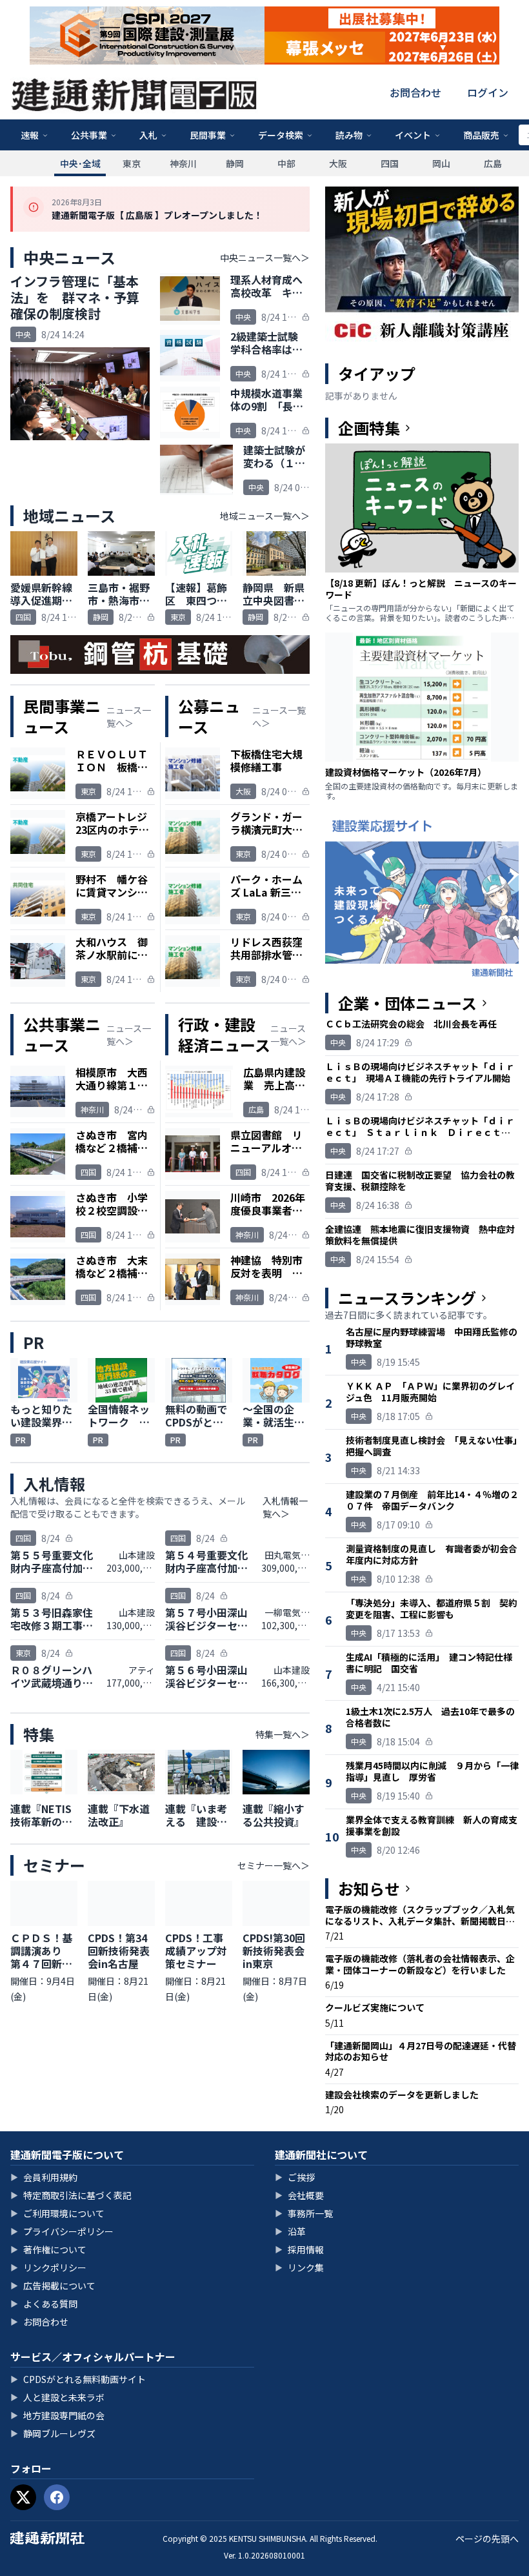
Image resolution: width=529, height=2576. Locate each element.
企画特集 (369, 428)
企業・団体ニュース (407, 1003)
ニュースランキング (407, 1298)
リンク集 (299, 2267)
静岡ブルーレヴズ (53, 2433)
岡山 (441, 163)
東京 (132, 163)
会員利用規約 (44, 2177)
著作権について (48, 2249)
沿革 (290, 2231)
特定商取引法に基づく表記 (71, 2195)
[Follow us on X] (23, 2497)
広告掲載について (53, 2286)
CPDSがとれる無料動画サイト (78, 2379)
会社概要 (299, 2195)
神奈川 (183, 163)
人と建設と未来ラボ (57, 2397)
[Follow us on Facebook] (57, 2497)
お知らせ (369, 1889)
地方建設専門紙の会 (57, 2415)
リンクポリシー (48, 2267)
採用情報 (299, 2249)
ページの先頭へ (487, 2539)
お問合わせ (415, 92)
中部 (286, 163)
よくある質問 (44, 2304)
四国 (390, 163)
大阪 (338, 163)
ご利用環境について (57, 2213)
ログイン (488, 92)
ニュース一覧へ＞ (129, 716)
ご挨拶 (295, 2177)
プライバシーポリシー (62, 2231)
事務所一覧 (304, 2213)
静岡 (235, 163)
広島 (493, 163)
